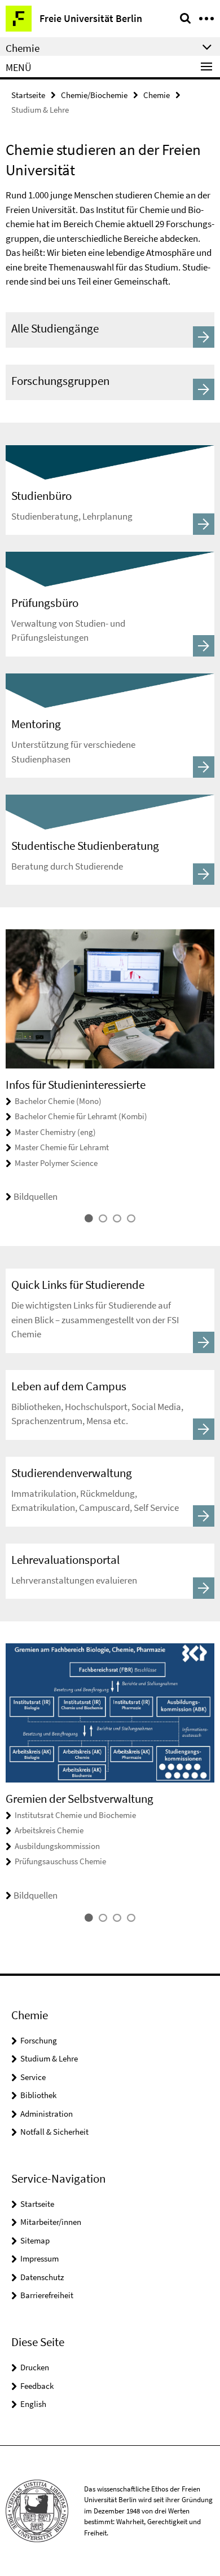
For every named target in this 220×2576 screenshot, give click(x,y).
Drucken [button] (35, 2367)
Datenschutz (42, 2277)
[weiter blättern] (212, 1077)
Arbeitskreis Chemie (49, 1830)
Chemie (157, 95)
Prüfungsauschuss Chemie (60, 1861)
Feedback (37, 2386)
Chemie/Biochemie (94, 95)
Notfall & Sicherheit (54, 2132)
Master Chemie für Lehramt (62, 1147)
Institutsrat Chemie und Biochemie (75, 1815)
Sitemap (35, 2240)
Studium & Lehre (49, 2058)
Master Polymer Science (56, 1163)
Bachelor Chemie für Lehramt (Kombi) (81, 1116)
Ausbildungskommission (57, 1846)
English (33, 2404)
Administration (47, 2114)
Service (33, 2077)
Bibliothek (38, 2095)
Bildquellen (36, 1196)
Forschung (39, 2040)
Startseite (28, 95)
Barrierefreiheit (47, 2295)
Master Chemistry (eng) (55, 1132)
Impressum (39, 2258)
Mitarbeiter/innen (51, 2222)
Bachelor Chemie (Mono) (58, 1101)
